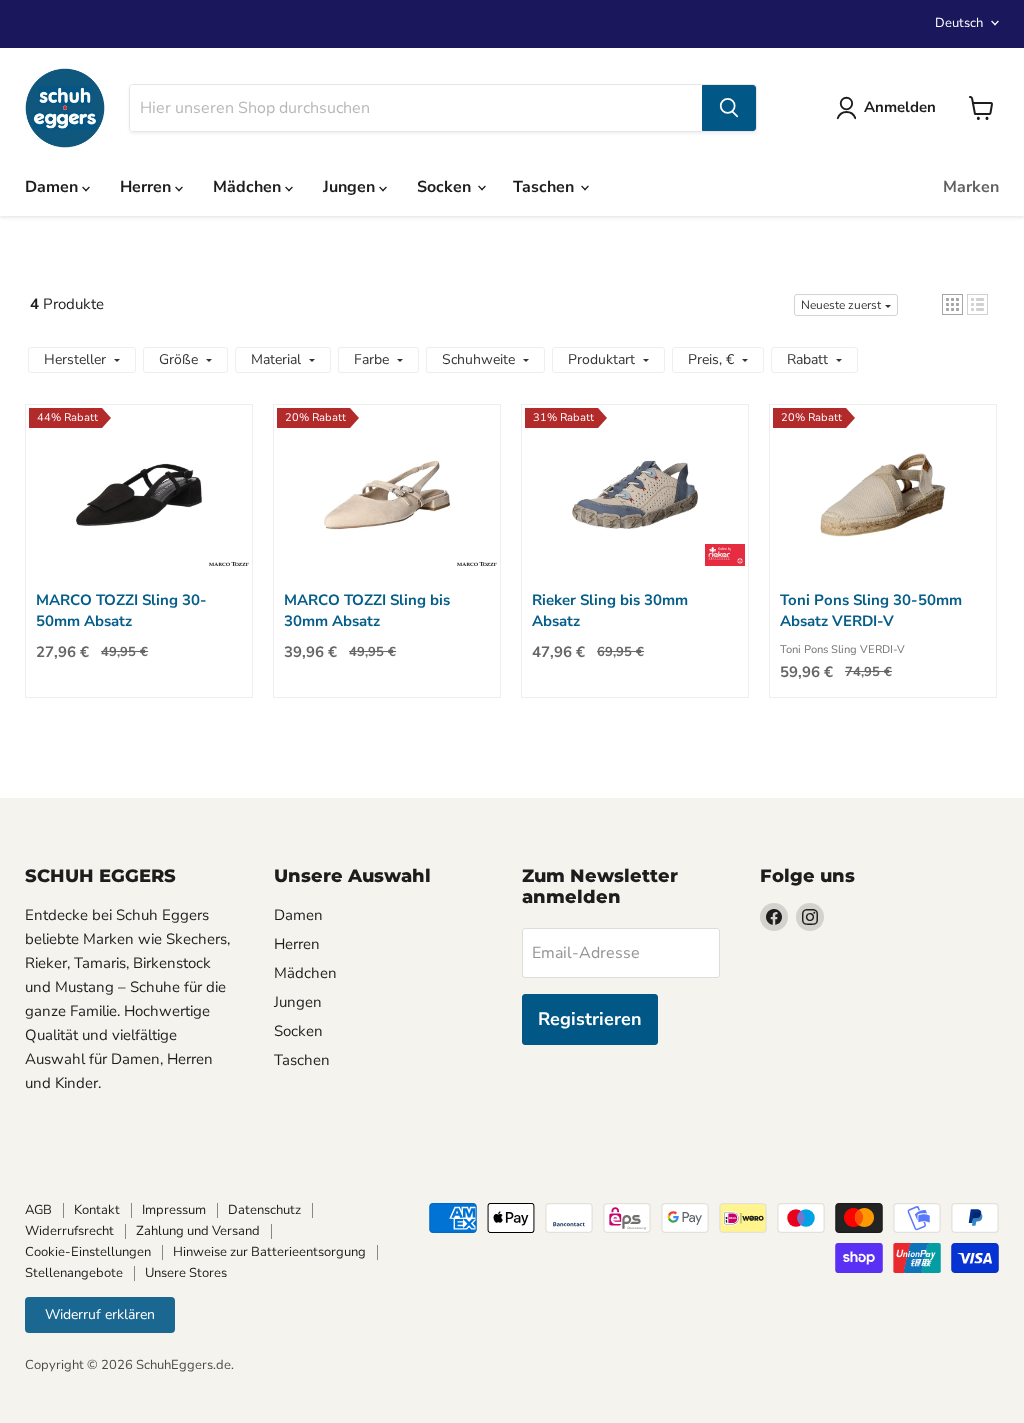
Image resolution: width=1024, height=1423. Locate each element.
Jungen (351, 187)
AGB (38, 1210)
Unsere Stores (186, 1273)
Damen (53, 187)
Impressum (174, 1210)
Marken (971, 187)
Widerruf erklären (100, 1314)
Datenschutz (264, 1210)
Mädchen (249, 187)
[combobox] (416, 108)
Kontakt (97, 1210)
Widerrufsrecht (69, 1231)
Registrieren (590, 1019)
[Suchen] (729, 108)
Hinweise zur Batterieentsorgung (269, 1252)
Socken (446, 187)
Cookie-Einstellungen (88, 1252)
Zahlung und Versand (198, 1231)
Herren (147, 187)
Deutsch (959, 23)
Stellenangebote (74, 1273)
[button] (952, 304)
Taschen (545, 187)
